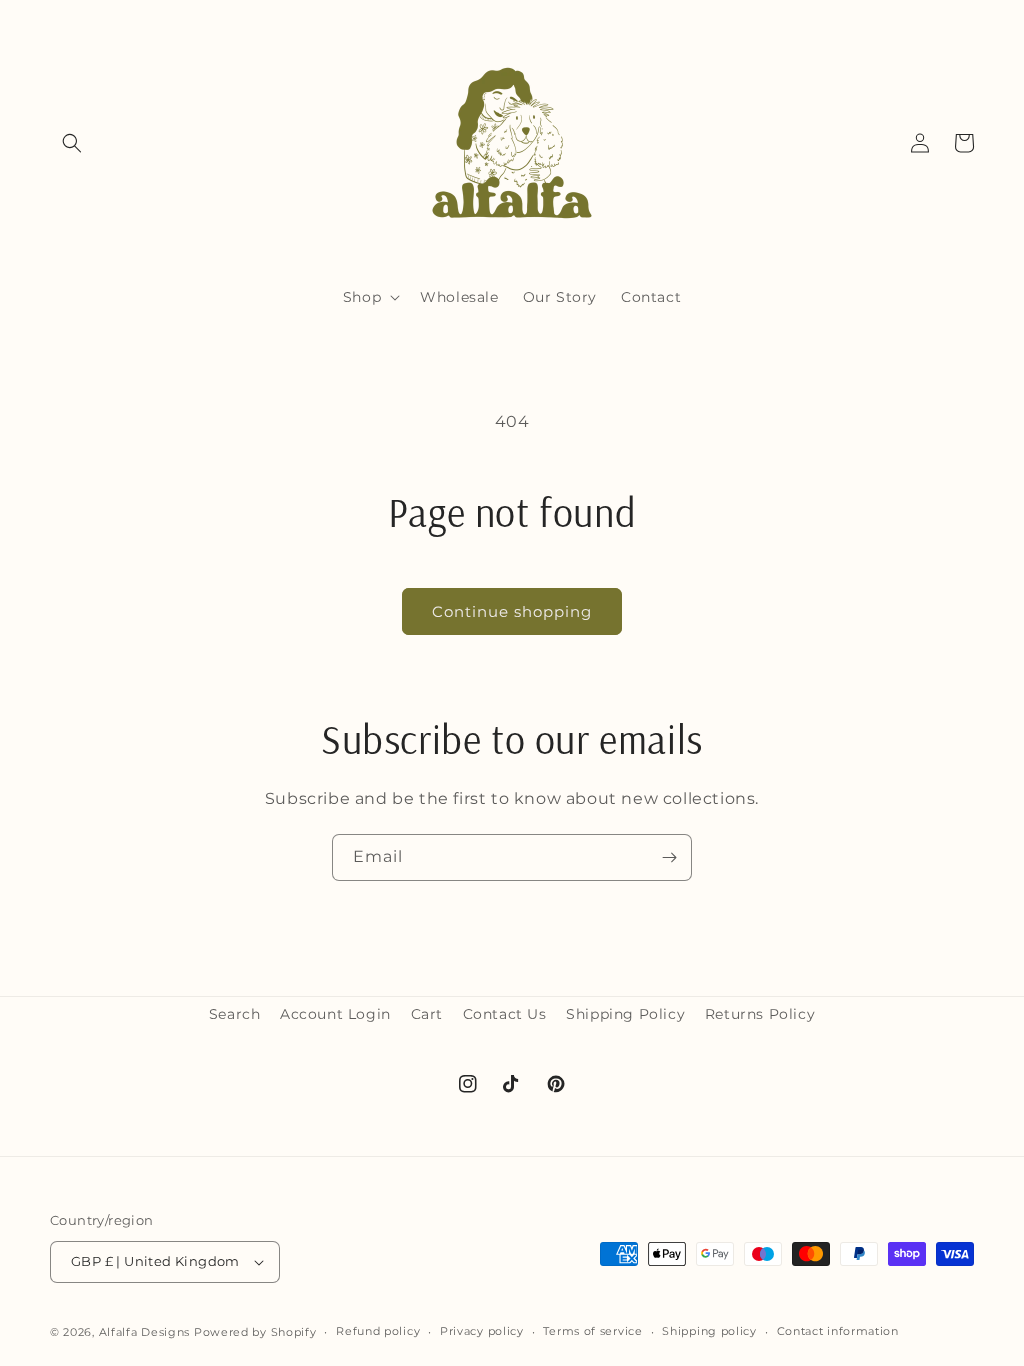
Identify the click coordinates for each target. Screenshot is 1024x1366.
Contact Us (505, 1014)
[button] (72, 143)
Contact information (838, 1331)
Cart (427, 1014)
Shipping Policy (625, 1014)
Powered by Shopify (255, 1332)
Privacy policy (482, 1331)
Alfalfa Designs (145, 1332)
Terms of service (592, 1331)
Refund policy (378, 1331)
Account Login (335, 1014)
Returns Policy (760, 1014)
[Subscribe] (669, 857)
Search (235, 1014)
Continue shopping (512, 611)
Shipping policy (709, 1331)
